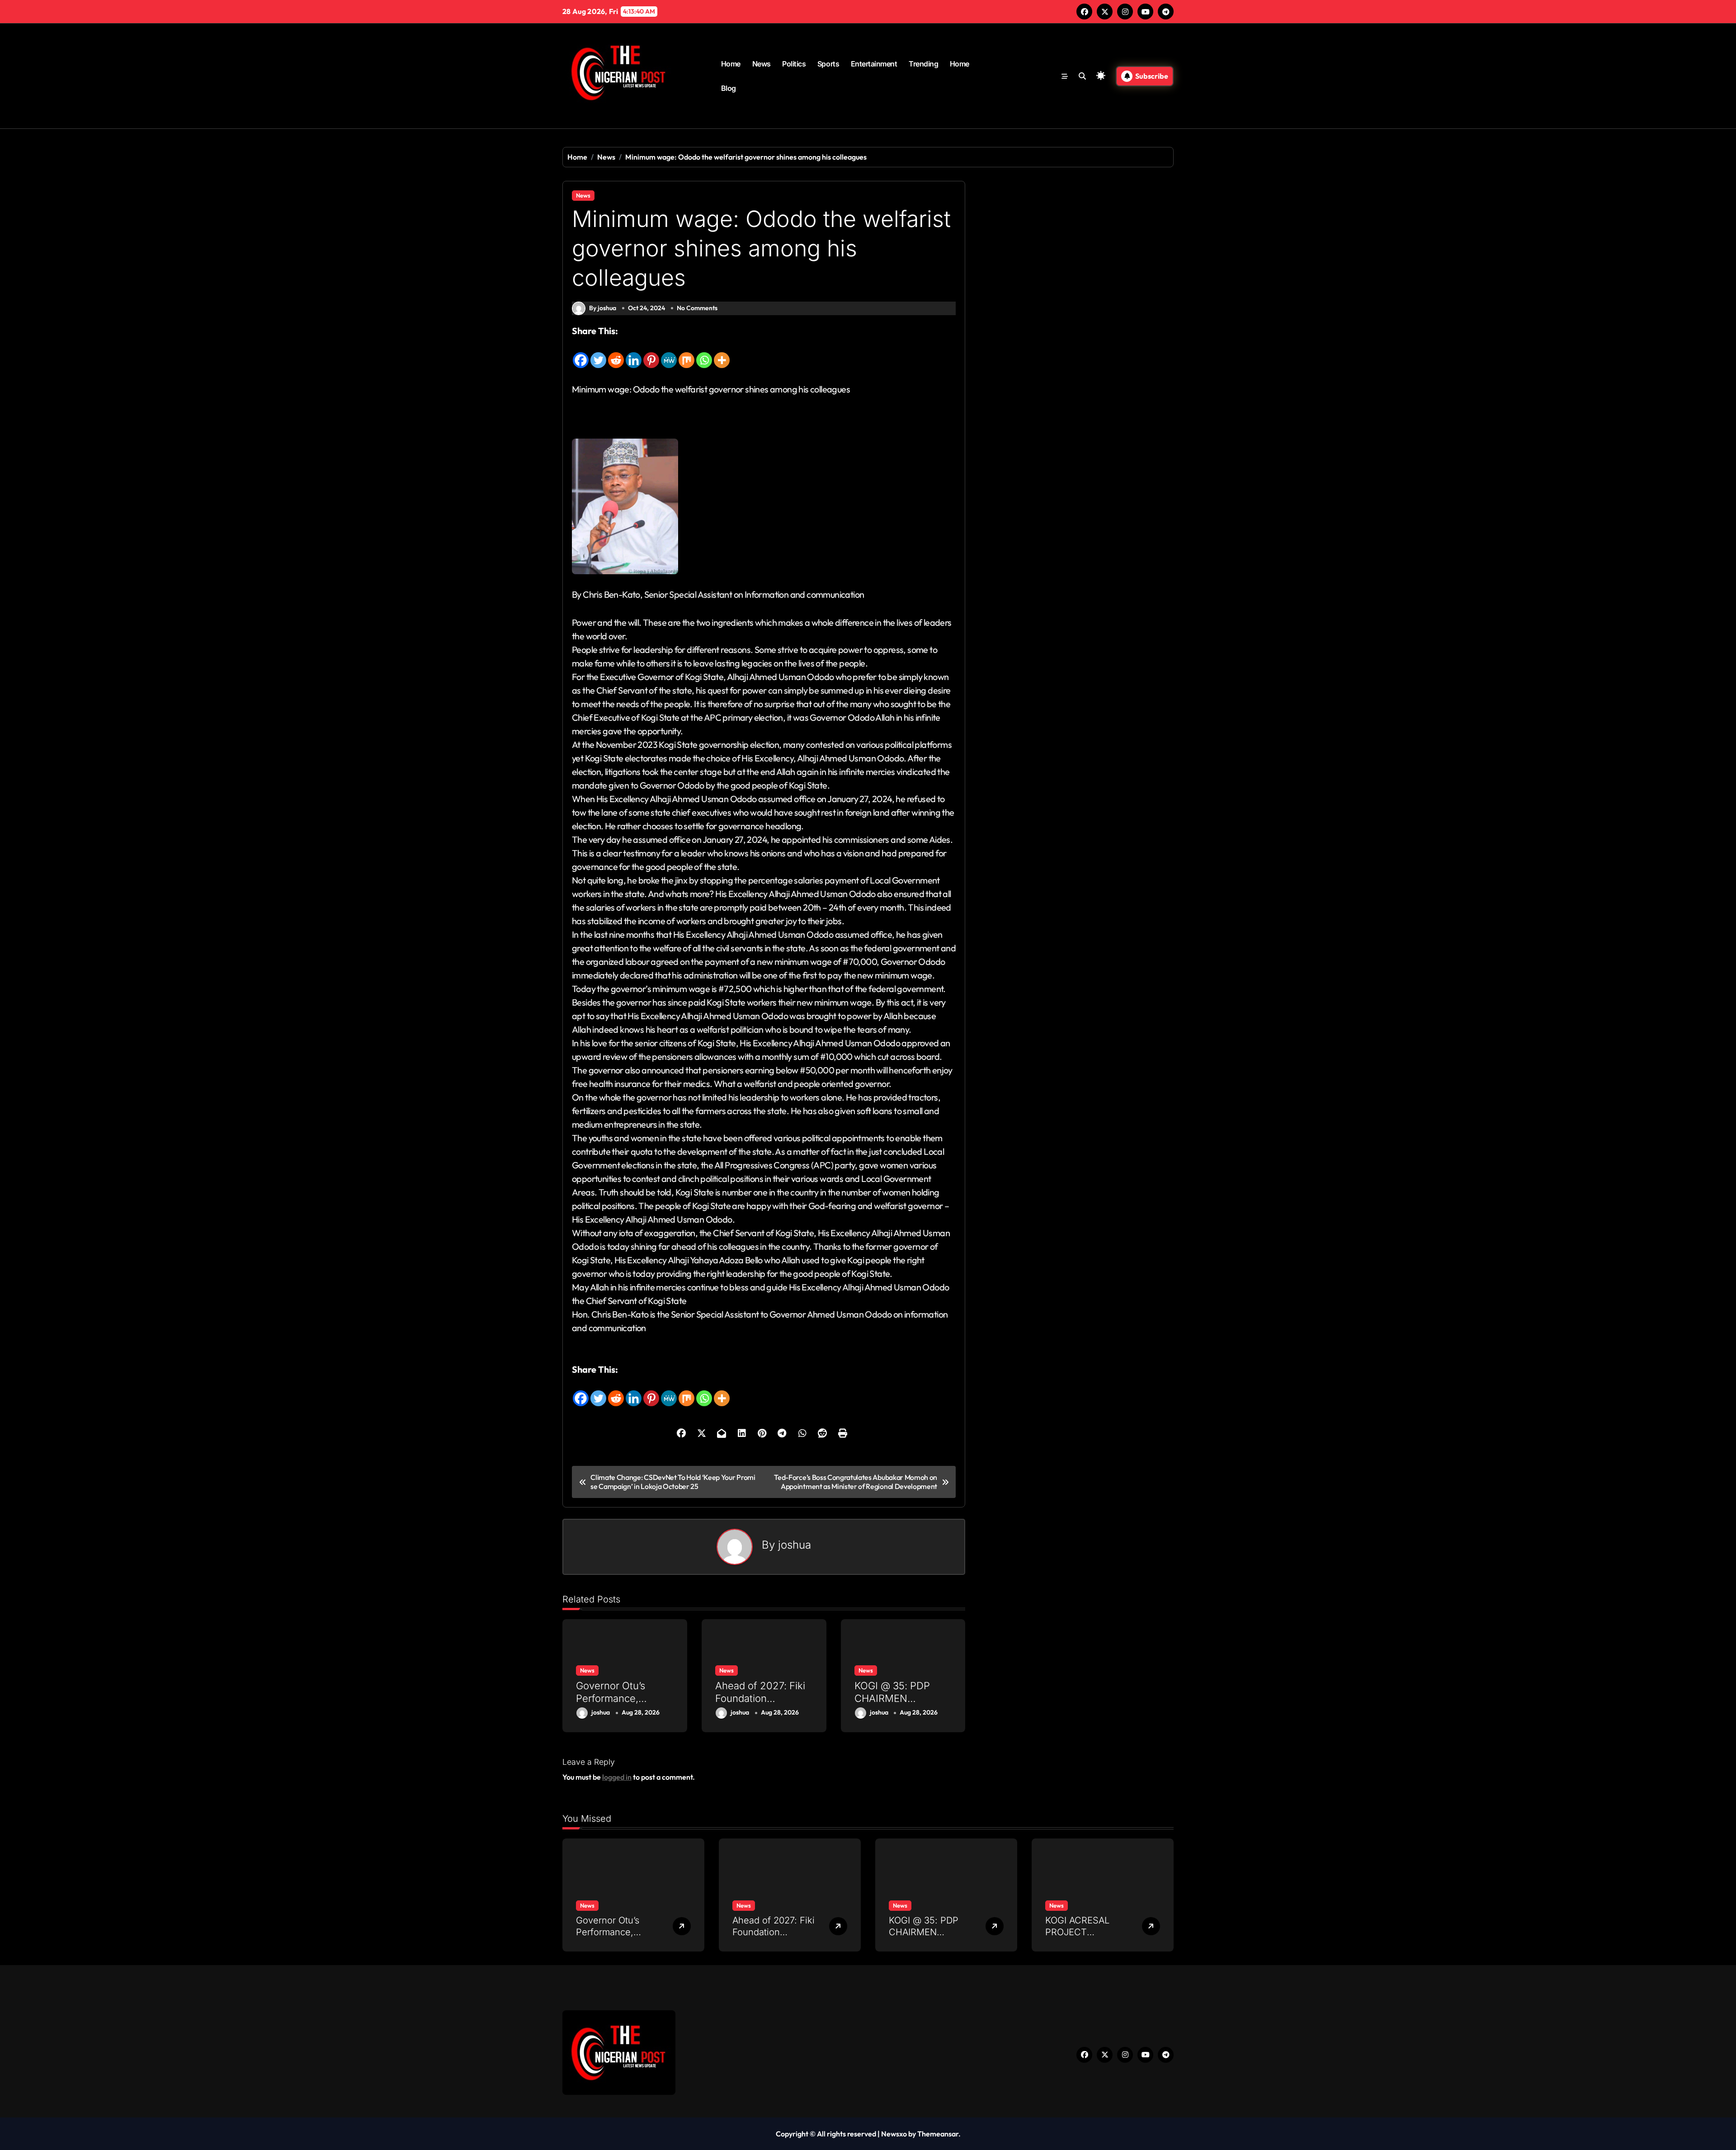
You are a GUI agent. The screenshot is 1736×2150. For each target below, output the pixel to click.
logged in (617, 1777)
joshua (795, 1545)
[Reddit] (616, 354)
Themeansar (938, 2134)
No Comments (697, 308)
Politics (794, 64)
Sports (828, 64)
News (762, 64)
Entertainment (874, 64)
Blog (729, 88)
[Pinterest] (651, 354)
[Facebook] (581, 354)
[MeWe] (669, 354)
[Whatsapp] (704, 354)
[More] (722, 354)
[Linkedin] (634, 354)
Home (731, 64)
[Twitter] (598, 354)
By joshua (603, 308)
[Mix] (686, 354)
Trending (923, 64)
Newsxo (894, 2134)
